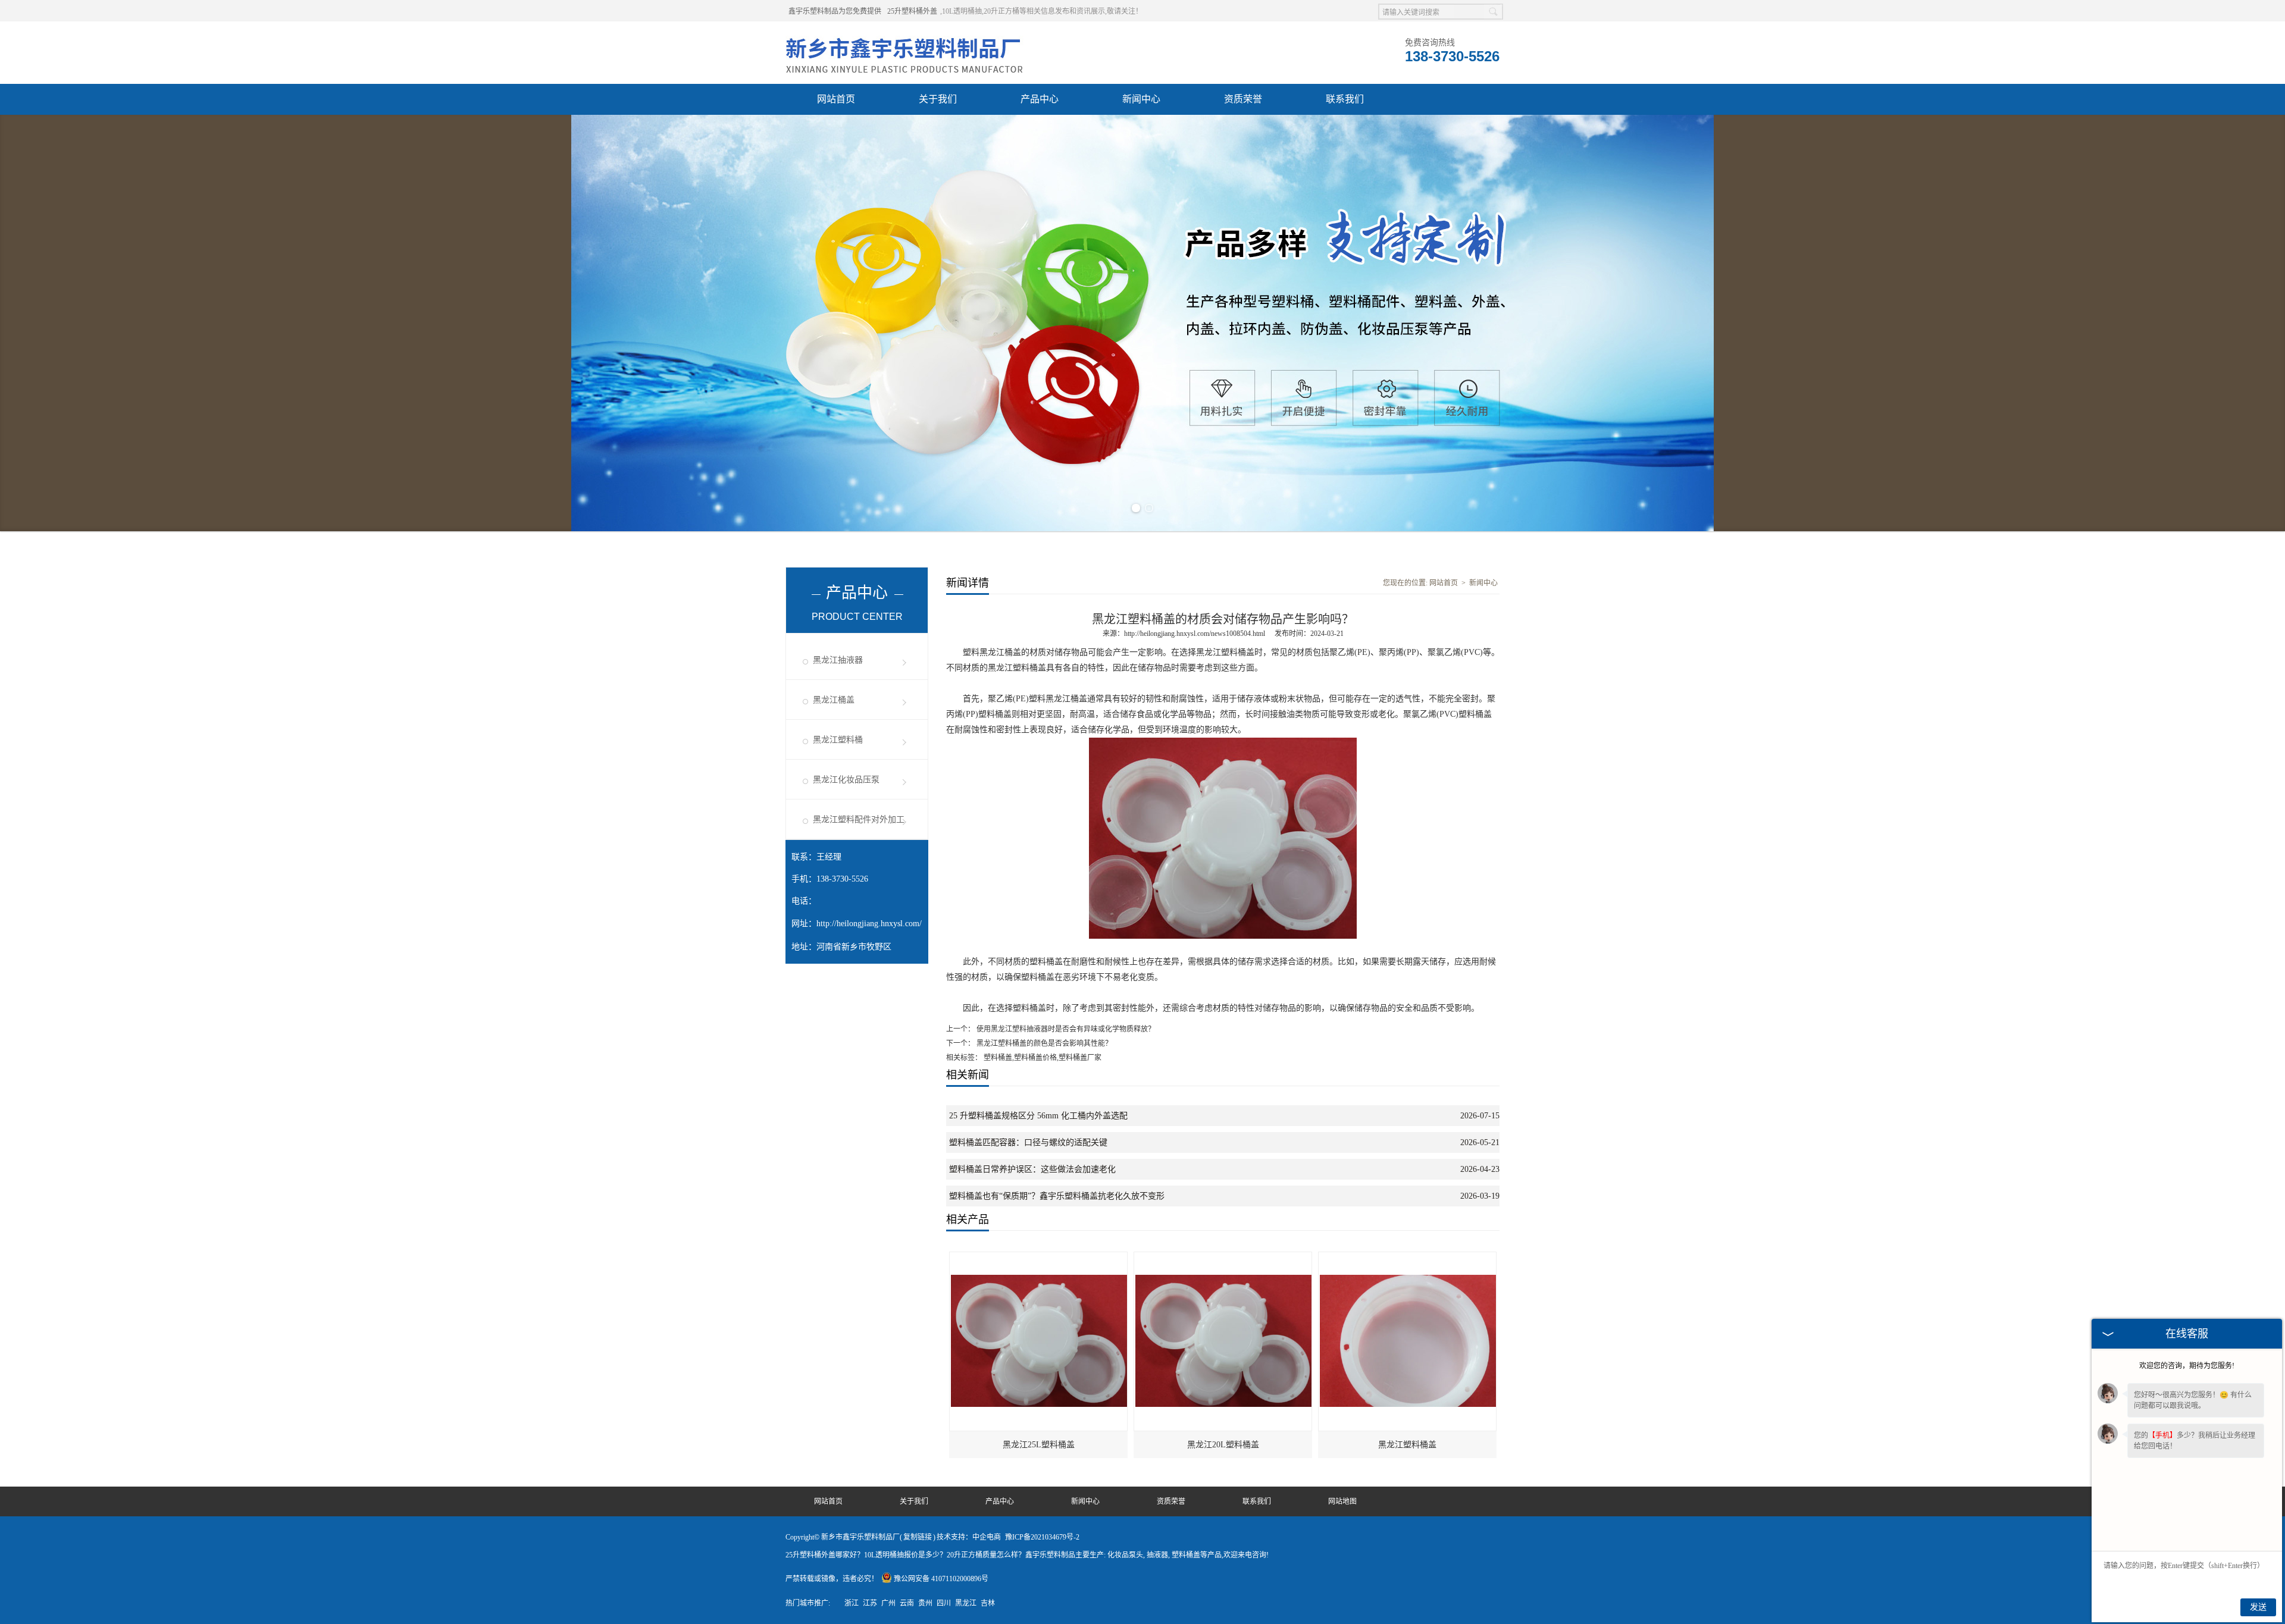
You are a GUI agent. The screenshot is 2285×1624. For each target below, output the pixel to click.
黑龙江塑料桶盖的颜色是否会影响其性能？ (1043, 1043)
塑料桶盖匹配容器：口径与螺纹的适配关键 (1028, 1142)
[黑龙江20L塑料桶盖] (1223, 1258)
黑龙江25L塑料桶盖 (1039, 1445)
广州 (888, 1603)
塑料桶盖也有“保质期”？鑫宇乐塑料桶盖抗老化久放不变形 (1057, 1196)
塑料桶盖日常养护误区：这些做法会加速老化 (1032, 1169)
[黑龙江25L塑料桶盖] (1039, 1258)
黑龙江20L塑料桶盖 (1223, 1445)
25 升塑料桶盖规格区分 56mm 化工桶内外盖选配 (1038, 1116)
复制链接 (918, 1537)
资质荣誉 (1243, 99)
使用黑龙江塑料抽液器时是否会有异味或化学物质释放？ (1065, 1029)
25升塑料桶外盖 (912, 11)
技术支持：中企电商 (969, 1537)
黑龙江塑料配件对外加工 (859, 819)
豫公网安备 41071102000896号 (941, 1579)
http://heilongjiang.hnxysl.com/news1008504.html (1195, 634)
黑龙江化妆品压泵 (846, 780)
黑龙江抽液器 (838, 660)
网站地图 (1342, 1501)
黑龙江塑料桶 (838, 740)
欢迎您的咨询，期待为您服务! (2187, 1366)
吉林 (988, 1603)
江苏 (870, 1603)
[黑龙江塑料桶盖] (1408, 1258)
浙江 (852, 1603)
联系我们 (1345, 99)
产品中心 (1040, 99)
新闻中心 (1141, 99)
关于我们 (938, 99)
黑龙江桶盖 (834, 700)
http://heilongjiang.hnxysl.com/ (869, 924)
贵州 (925, 1603)
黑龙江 (966, 1603)
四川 (944, 1603)
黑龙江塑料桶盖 (1407, 1445)
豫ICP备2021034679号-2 (1042, 1537)
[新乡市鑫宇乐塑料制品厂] (904, 36)
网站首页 (836, 99)
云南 (907, 1603)
